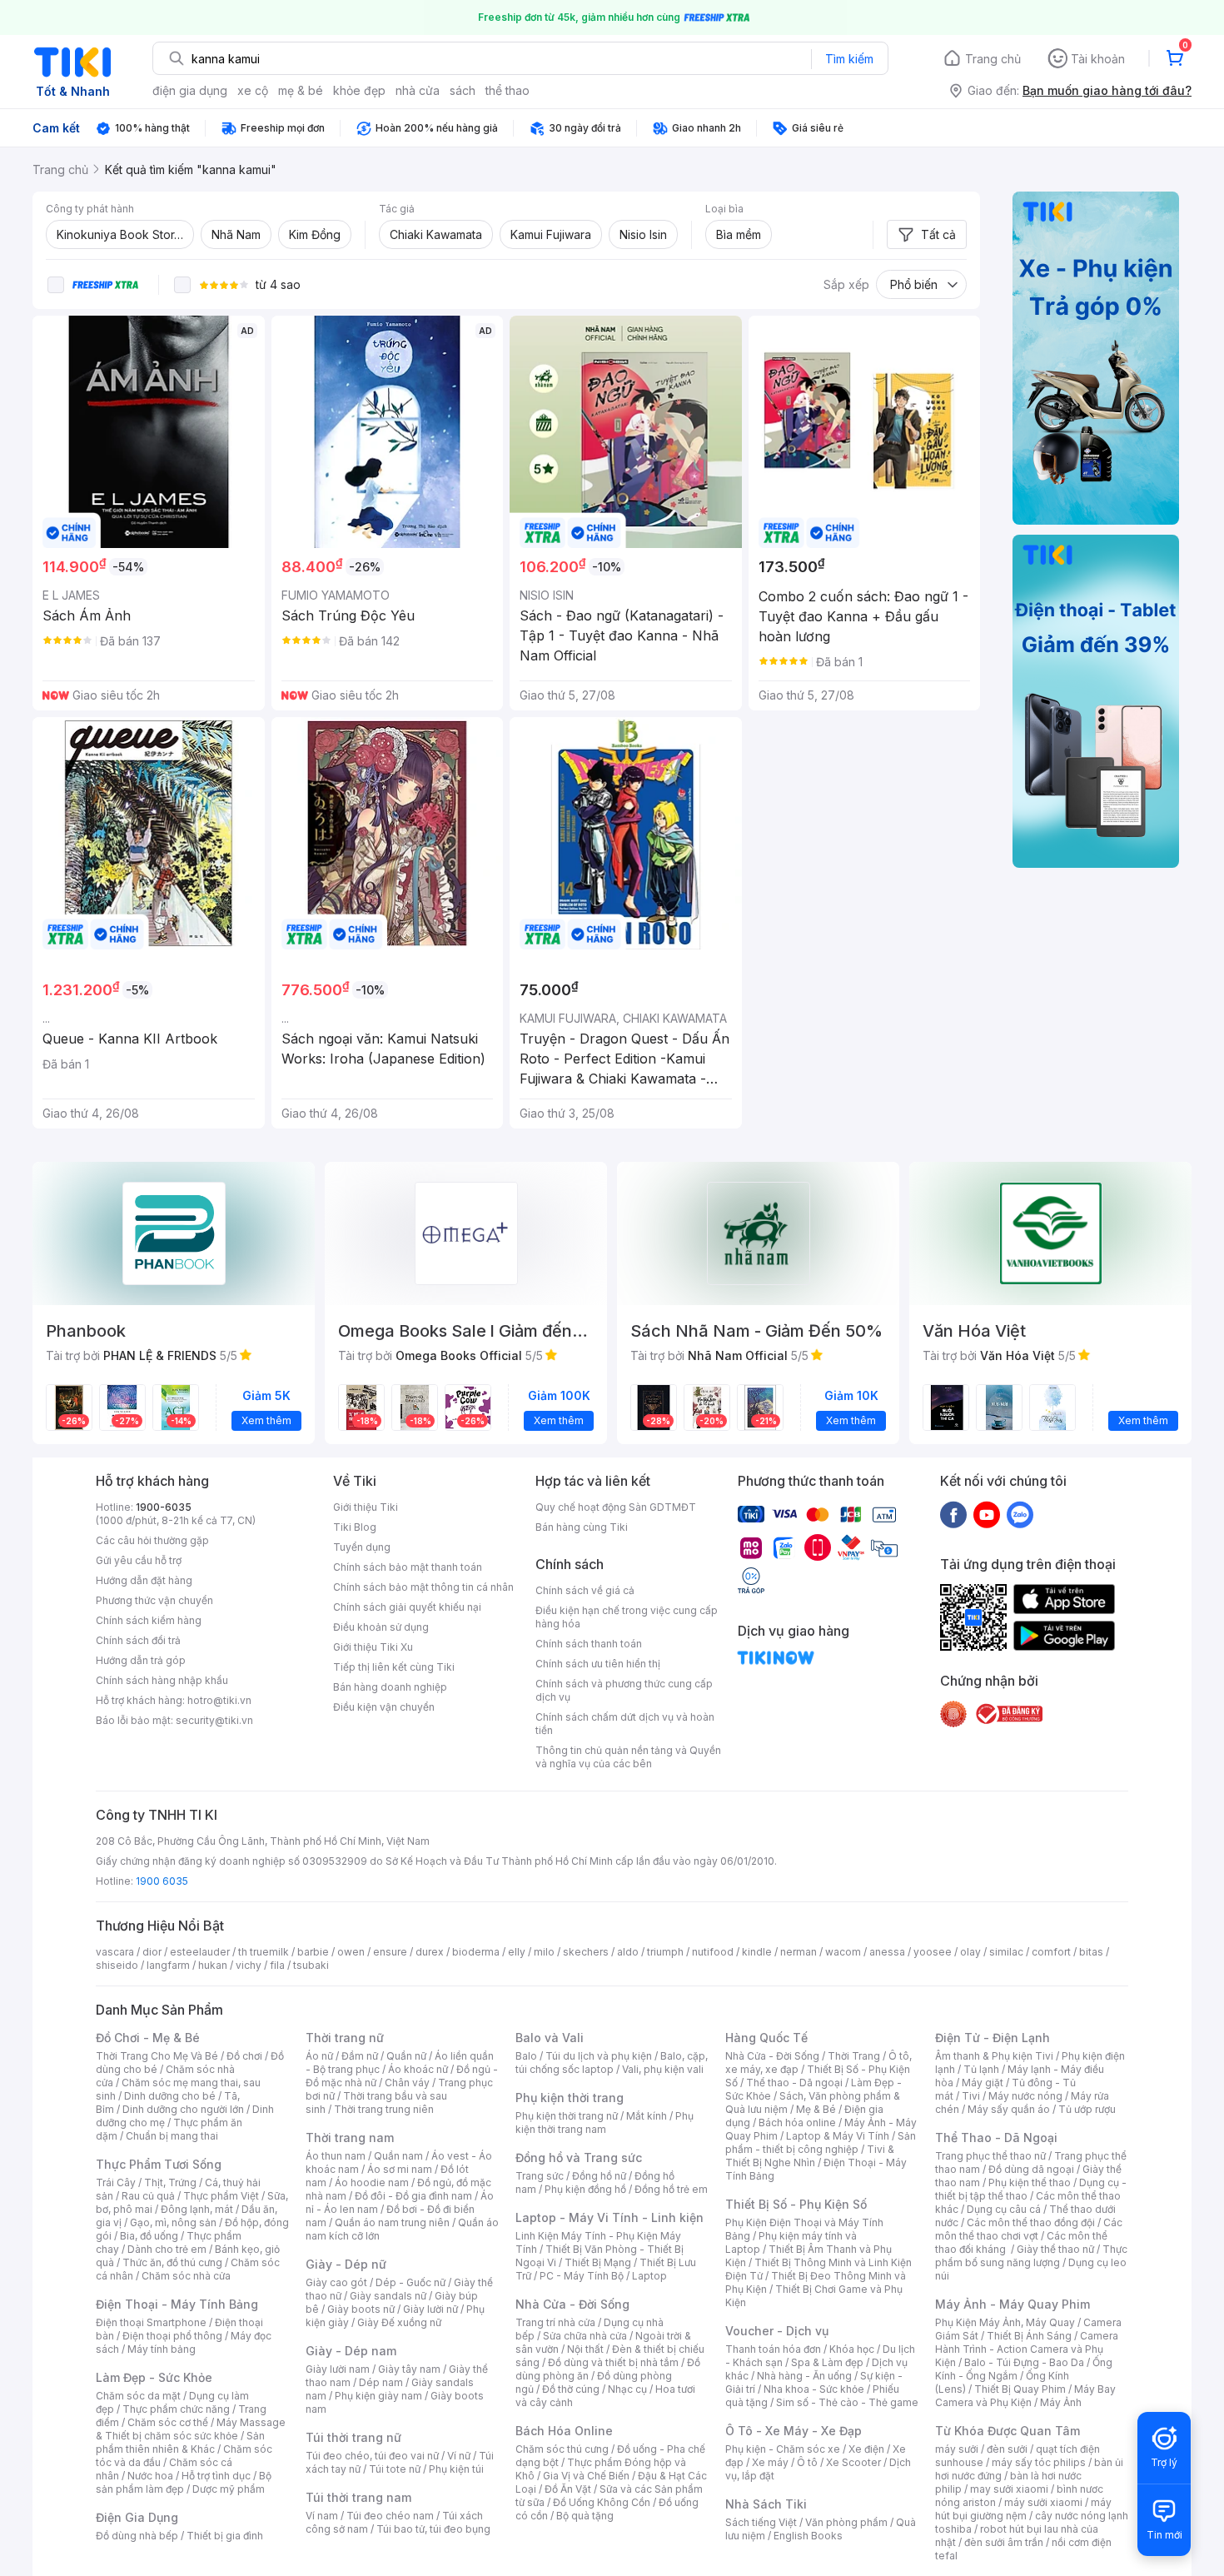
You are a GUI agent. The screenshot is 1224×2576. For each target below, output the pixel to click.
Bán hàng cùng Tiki (582, 1527)
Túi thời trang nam (358, 2497)
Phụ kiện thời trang (570, 2098)
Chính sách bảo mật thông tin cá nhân (423, 1587)
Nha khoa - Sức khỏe (814, 2389)
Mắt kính (647, 2116)
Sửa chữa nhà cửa (585, 2336)
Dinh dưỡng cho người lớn (183, 2109)
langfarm (168, 1965)
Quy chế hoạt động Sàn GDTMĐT (616, 1507)
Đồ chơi (244, 2056)
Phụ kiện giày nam (378, 2396)
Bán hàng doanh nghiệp (390, 1687)
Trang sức (540, 2176)
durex (430, 1952)
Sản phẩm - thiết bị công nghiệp (821, 2143)
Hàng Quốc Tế (766, 2038)
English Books (808, 2536)
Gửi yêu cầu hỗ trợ (139, 1560)
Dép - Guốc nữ (410, 2282)
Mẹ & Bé (816, 2109)
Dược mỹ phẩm (229, 2489)
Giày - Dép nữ (346, 2264)
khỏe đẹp (359, 90)
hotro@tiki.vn (219, 1700)
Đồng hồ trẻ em (671, 2189)
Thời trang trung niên (384, 2109)
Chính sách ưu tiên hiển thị (598, 1664)
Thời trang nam (350, 2138)
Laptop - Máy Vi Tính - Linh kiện (610, 2217)
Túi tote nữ (395, 2469)
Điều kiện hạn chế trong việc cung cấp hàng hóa (627, 1617)
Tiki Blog (355, 1527)
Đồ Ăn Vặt (568, 2489)
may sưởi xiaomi (1009, 2489)
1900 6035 (162, 1881)
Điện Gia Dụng (137, 2517)
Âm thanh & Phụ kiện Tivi (994, 2056)
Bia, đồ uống (149, 2236)
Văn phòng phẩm (846, 2522)
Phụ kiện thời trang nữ (567, 2116)
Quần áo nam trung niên (392, 2222)
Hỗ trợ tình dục (216, 2476)
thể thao (508, 90)
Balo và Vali (550, 2038)
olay (970, 1952)
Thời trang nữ (345, 2038)
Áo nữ (319, 2056)
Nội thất (585, 2349)
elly (517, 1952)
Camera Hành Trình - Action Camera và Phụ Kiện (1027, 2349)
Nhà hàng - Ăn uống (804, 2376)
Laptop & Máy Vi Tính (838, 2136)
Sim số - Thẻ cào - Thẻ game (847, 2402)
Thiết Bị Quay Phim (1020, 2389)
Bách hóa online (797, 2123)
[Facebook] (953, 1514)
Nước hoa (150, 2476)
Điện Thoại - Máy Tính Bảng (177, 2304)
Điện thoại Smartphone (151, 2322)
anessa (887, 1952)
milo (544, 1952)
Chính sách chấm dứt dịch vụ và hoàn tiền (625, 1724)
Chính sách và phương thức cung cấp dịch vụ (624, 1690)
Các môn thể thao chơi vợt (1029, 2229)
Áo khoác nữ (418, 2069)
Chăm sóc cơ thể (168, 2422)
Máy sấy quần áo (1009, 2109)
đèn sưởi (1007, 2449)
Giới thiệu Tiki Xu (373, 1647)
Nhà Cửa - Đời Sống (572, 2304)
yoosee (933, 1952)
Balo (526, 2056)
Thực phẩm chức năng (176, 2409)
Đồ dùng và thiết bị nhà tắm (613, 2362)
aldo (628, 1952)
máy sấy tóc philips (1039, 2462)
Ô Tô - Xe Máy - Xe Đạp (794, 2431)
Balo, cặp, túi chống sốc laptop (612, 2063)
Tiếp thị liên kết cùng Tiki (394, 1667)
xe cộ (253, 90)
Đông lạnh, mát (197, 2209)
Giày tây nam (409, 2369)
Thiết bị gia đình (225, 2536)
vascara (115, 1952)
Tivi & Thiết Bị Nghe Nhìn (810, 2156)
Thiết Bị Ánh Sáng (1029, 2336)
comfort (1051, 1952)
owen (351, 1952)
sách (463, 90)
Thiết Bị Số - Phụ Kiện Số (796, 2204)
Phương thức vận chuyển (154, 1600)
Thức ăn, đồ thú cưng (172, 2262)
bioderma (476, 1952)
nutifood (713, 1952)
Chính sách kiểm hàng (149, 1620)
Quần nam (398, 2156)
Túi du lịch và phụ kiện (599, 2056)
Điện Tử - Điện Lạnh (993, 2038)
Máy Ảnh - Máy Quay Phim (1013, 2304)
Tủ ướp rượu (1087, 2109)
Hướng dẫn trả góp (141, 1660)
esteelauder (200, 1952)
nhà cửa (418, 90)
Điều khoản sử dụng (381, 1627)
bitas (1091, 1952)
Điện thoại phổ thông (172, 2336)
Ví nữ (459, 2456)
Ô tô (807, 2462)
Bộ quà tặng (585, 2516)
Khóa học (852, 2349)
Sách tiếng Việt (761, 2522)
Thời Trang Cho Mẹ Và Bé (157, 2056)
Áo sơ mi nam (400, 2169)
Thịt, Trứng (170, 2182)
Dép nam (381, 2382)
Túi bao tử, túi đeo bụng (433, 2529)
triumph (665, 1952)
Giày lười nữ (430, 2309)
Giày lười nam (338, 2369)
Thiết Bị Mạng (598, 2262)
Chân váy (407, 2083)
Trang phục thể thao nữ (990, 2156)
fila (277, 1965)
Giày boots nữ (361, 2309)
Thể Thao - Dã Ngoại (996, 2138)
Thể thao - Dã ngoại (794, 2083)
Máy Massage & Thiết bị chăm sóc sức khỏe (191, 2429)
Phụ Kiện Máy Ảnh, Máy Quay (1005, 2322)
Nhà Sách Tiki (766, 2504)
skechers (586, 1952)
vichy (249, 1965)
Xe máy (770, 2462)
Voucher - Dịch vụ (777, 2331)
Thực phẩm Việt (221, 2196)
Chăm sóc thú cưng (562, 2449)
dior (152, 1952)
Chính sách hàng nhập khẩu (162, 1680)
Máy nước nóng (1025, 2096)
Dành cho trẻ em (167, 2249)
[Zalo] (1020, 1514)
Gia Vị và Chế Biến (586, 2476)
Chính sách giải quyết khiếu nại (407, 1607)
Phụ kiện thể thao (1030, 2182)
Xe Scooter (853, 2462)
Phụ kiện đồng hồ (585, 2189)
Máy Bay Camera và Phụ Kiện (1025, 2396)
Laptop (649, 2276)
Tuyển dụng (362, 1547)
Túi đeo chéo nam (390, 2516)
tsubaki (311, 1965)
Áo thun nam (336, 2156)
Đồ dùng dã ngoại (1031, 2169)
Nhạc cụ (627, 2389)
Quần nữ (406, 2056)
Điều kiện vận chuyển (384, 1707)
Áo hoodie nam (372, 2182)
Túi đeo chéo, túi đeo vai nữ (372, 2456)
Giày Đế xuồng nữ (399, 2322)
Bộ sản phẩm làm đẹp (184, 2482)
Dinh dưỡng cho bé (170, 2096)
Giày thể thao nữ (1055, 2249)
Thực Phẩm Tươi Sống (159, 2164)
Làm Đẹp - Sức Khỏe (154, 2377)
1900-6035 (164, 1507)
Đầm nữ (360, 2056)
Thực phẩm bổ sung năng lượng (1031, 2256)
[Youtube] (987, 1514)
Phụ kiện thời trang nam (605, 2123)
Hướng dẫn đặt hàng (144, 1580)
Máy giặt (983, 2083)
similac (1006, 1952)
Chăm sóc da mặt (138, 2396)
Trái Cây (116, 2182)
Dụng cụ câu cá (1004, 2209)
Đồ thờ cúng (571, 2389)
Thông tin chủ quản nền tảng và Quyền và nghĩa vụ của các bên (628, 1757)
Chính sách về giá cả (585, 1590)
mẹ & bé (301, 90)
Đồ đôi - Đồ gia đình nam (413, 2196)
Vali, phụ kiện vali (663, 2069)
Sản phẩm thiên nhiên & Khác (180, 2442)
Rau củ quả (148, 2196)
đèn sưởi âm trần (1004, 2542)
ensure (390, 1952)
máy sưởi (957, 2449)
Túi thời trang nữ (353, 2437)
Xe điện (866, 2449)
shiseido (117, 1965)
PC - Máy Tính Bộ (582, 2276)
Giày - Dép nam (351, 2351)
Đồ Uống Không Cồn (602, 2502)
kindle (757, 1952)
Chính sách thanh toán (589, 1644)
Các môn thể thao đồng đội (1031, 2222)
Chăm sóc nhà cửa (186, 2276)
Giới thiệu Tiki (366, 1507)
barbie (313, 1952)
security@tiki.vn (214, 1720)
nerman (799, 1952)
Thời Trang (854, 2056)
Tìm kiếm (849, 59)
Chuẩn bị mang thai (172, 2136)
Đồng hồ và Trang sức (579, 2157)
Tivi (971, 2096)
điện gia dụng (190, 90)
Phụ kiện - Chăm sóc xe (783, 2449)
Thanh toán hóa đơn (773, 2349)
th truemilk (264, 1952)
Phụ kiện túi (456, 2469)
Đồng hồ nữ (599, 2176)
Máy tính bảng (162, 2349)
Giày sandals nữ (388, 2296)
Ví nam (322, 2516)
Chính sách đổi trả (138, 1640)
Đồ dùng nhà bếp (137, 2536)
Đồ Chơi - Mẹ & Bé (148, 2038)
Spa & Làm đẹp (827, 2362)
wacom (843, 1952)
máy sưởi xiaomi (1043, 2502)
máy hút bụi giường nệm (1023, 2509)
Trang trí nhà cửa (555, 2322)
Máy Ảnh (1061, 2402)
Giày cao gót (336, 2282)
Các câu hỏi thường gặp (152, 1540)
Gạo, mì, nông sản (173, 2222)
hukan (213, 1965)
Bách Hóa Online (564, 2431)
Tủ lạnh (981, 2069)
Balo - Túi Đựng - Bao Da (1024, 2362)
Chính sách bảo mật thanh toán (408, 1567)
